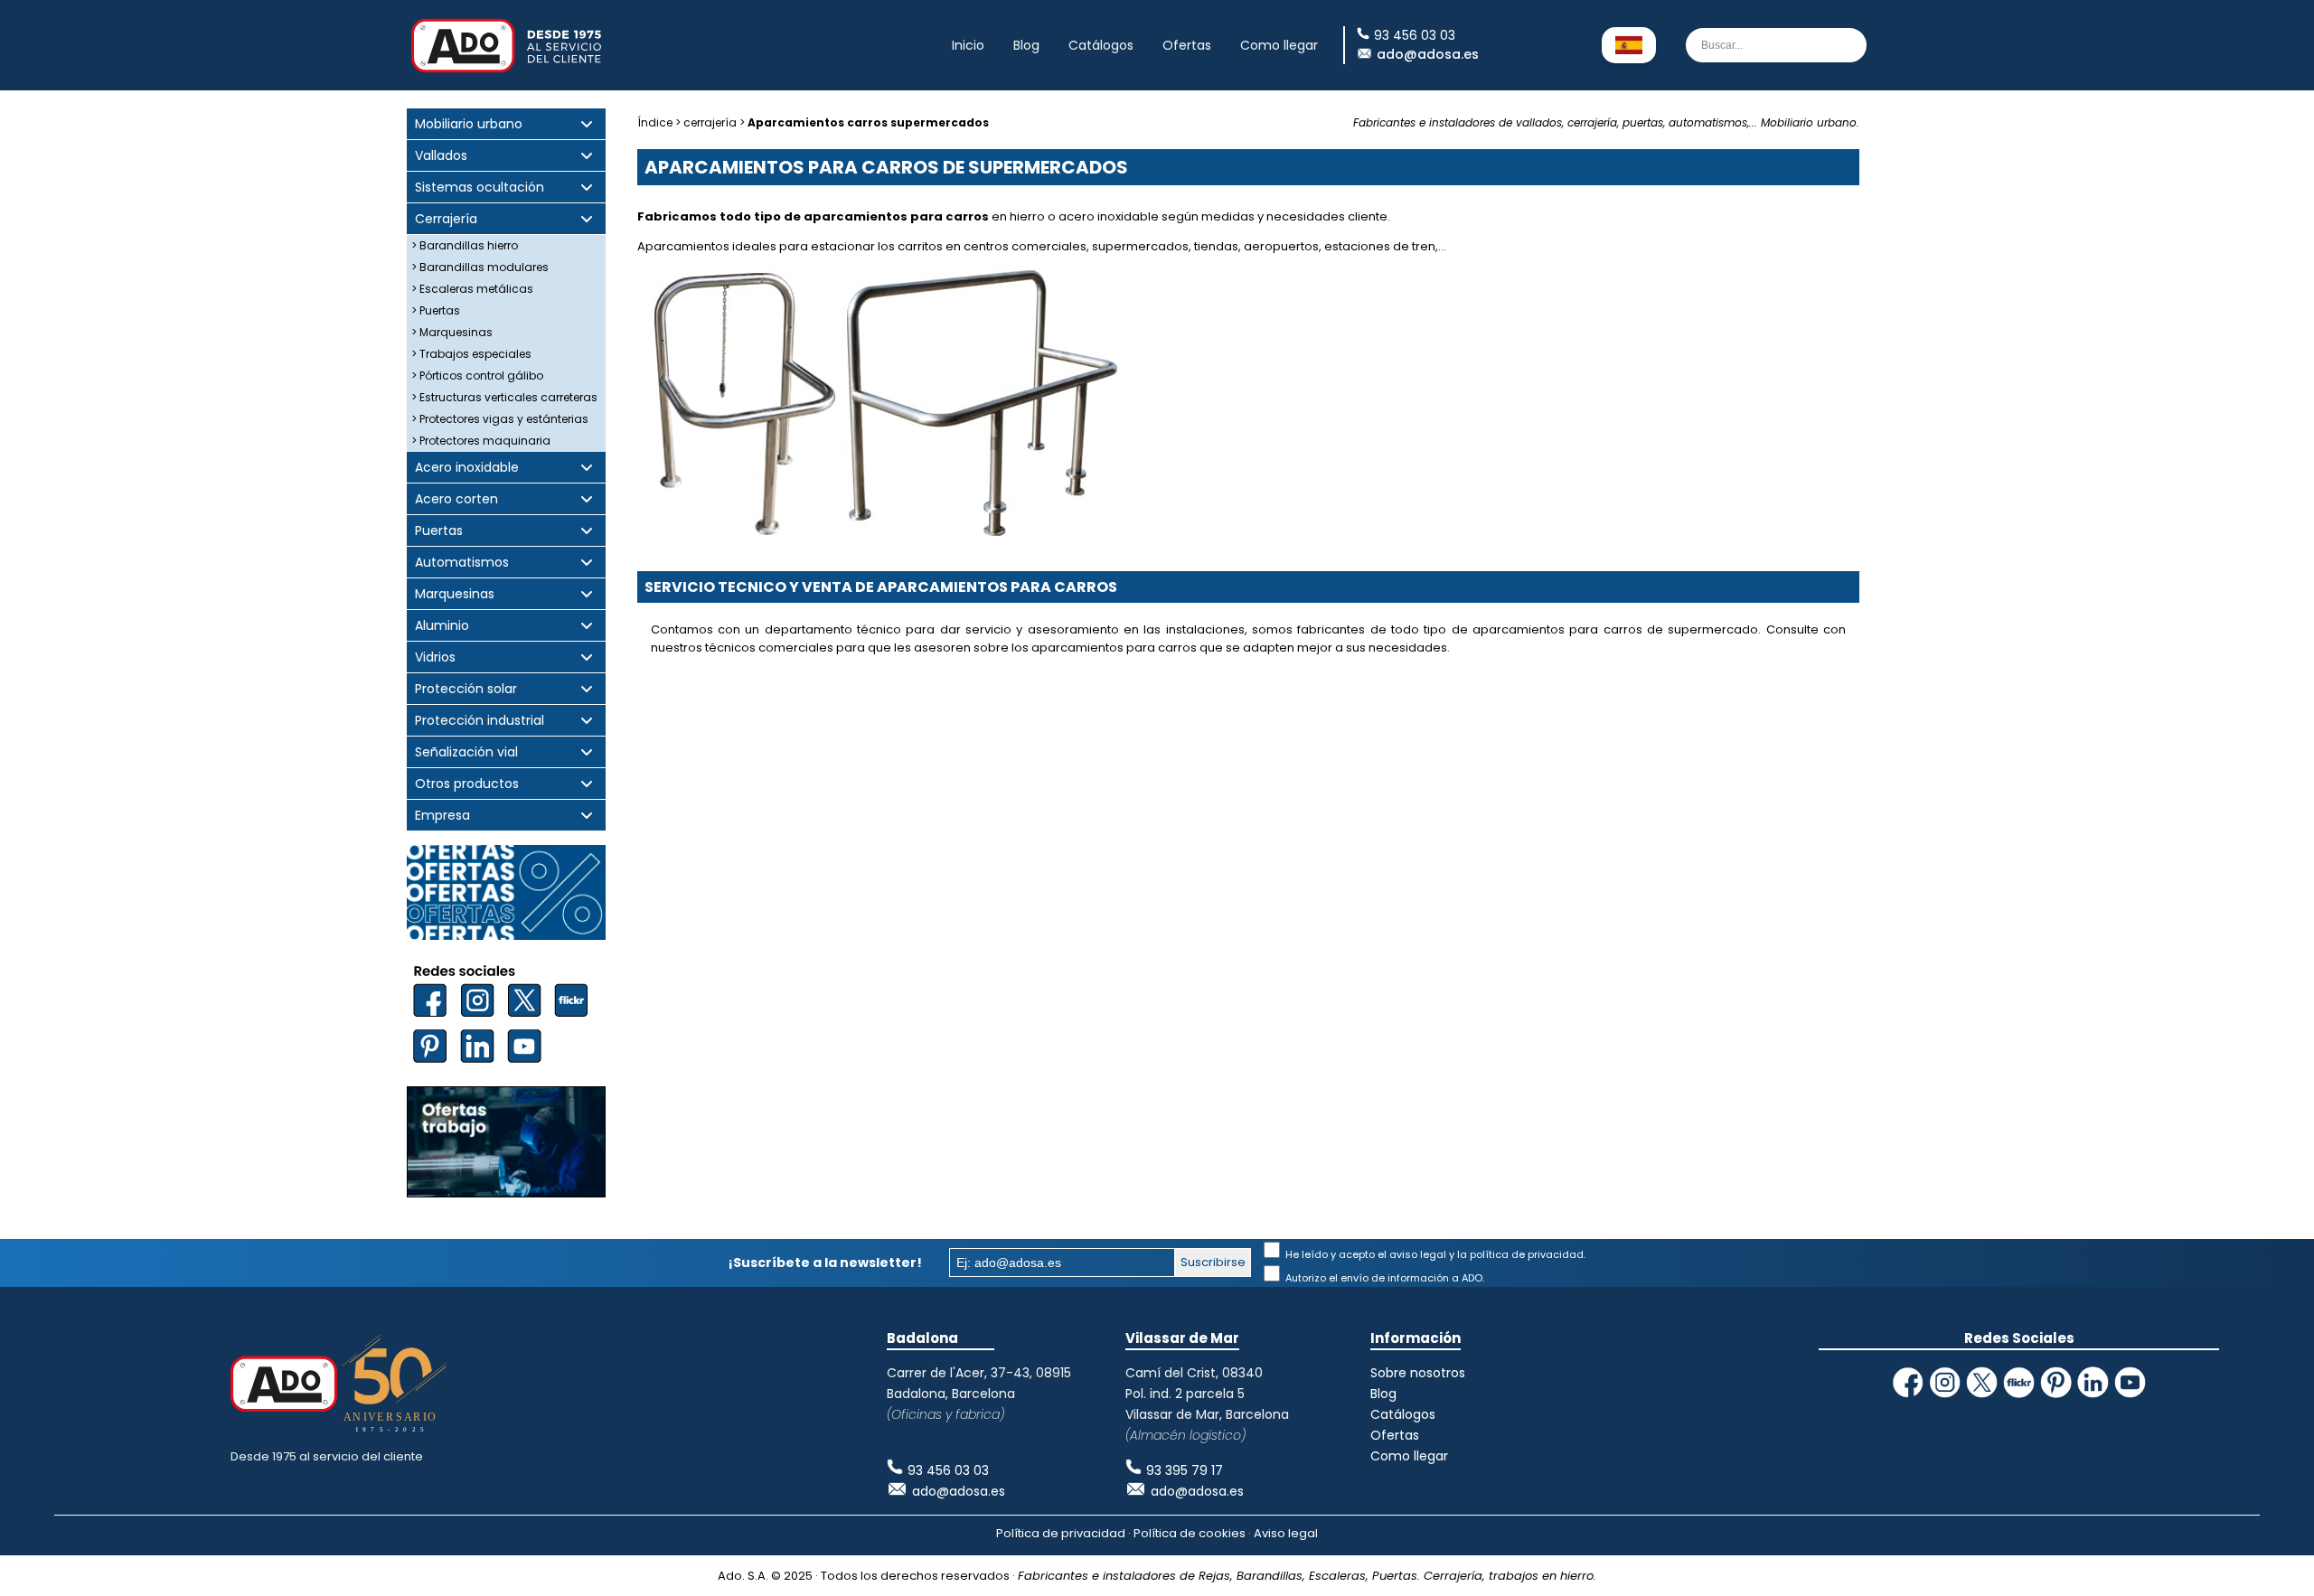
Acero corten (456, 499)
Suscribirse (1213, 1262)
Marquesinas (455, 594)
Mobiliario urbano (469, 124)
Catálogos (1101, 45)
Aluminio (442, 626)
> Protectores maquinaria (481, 441)
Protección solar (466, 689)
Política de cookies (1190, 1533)
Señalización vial (466, 752)
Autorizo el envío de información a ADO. (1383, 1278)
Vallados (441, 156)
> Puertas (436, 310)
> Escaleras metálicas (472, 289)
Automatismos (462, 563)
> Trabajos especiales (471, 354)
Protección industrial (480, 721)
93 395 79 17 (1185, 1470)
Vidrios (435, 657)
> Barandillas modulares (480, 267)
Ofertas (1187, 45)
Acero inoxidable (467, 468)
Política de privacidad (1061, 1533)
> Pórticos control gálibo (477, 376)
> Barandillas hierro (465, 245)
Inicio (968, 45)
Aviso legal (1286, 1533)
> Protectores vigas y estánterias (500, 419)
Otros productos (467, 784)
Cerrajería (446, 219)
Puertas (439, 531)
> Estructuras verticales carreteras (504, 397)
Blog (1026, 45)
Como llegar (1279, 45)
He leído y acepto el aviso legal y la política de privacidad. (1434, 1254)
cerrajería (710, 122)
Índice (655, 122)
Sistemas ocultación (480, 188)
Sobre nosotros (1418, 1373)
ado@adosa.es (1428, 54)
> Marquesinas (452, 332)
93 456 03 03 (948, 1470)
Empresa (442, 816)
